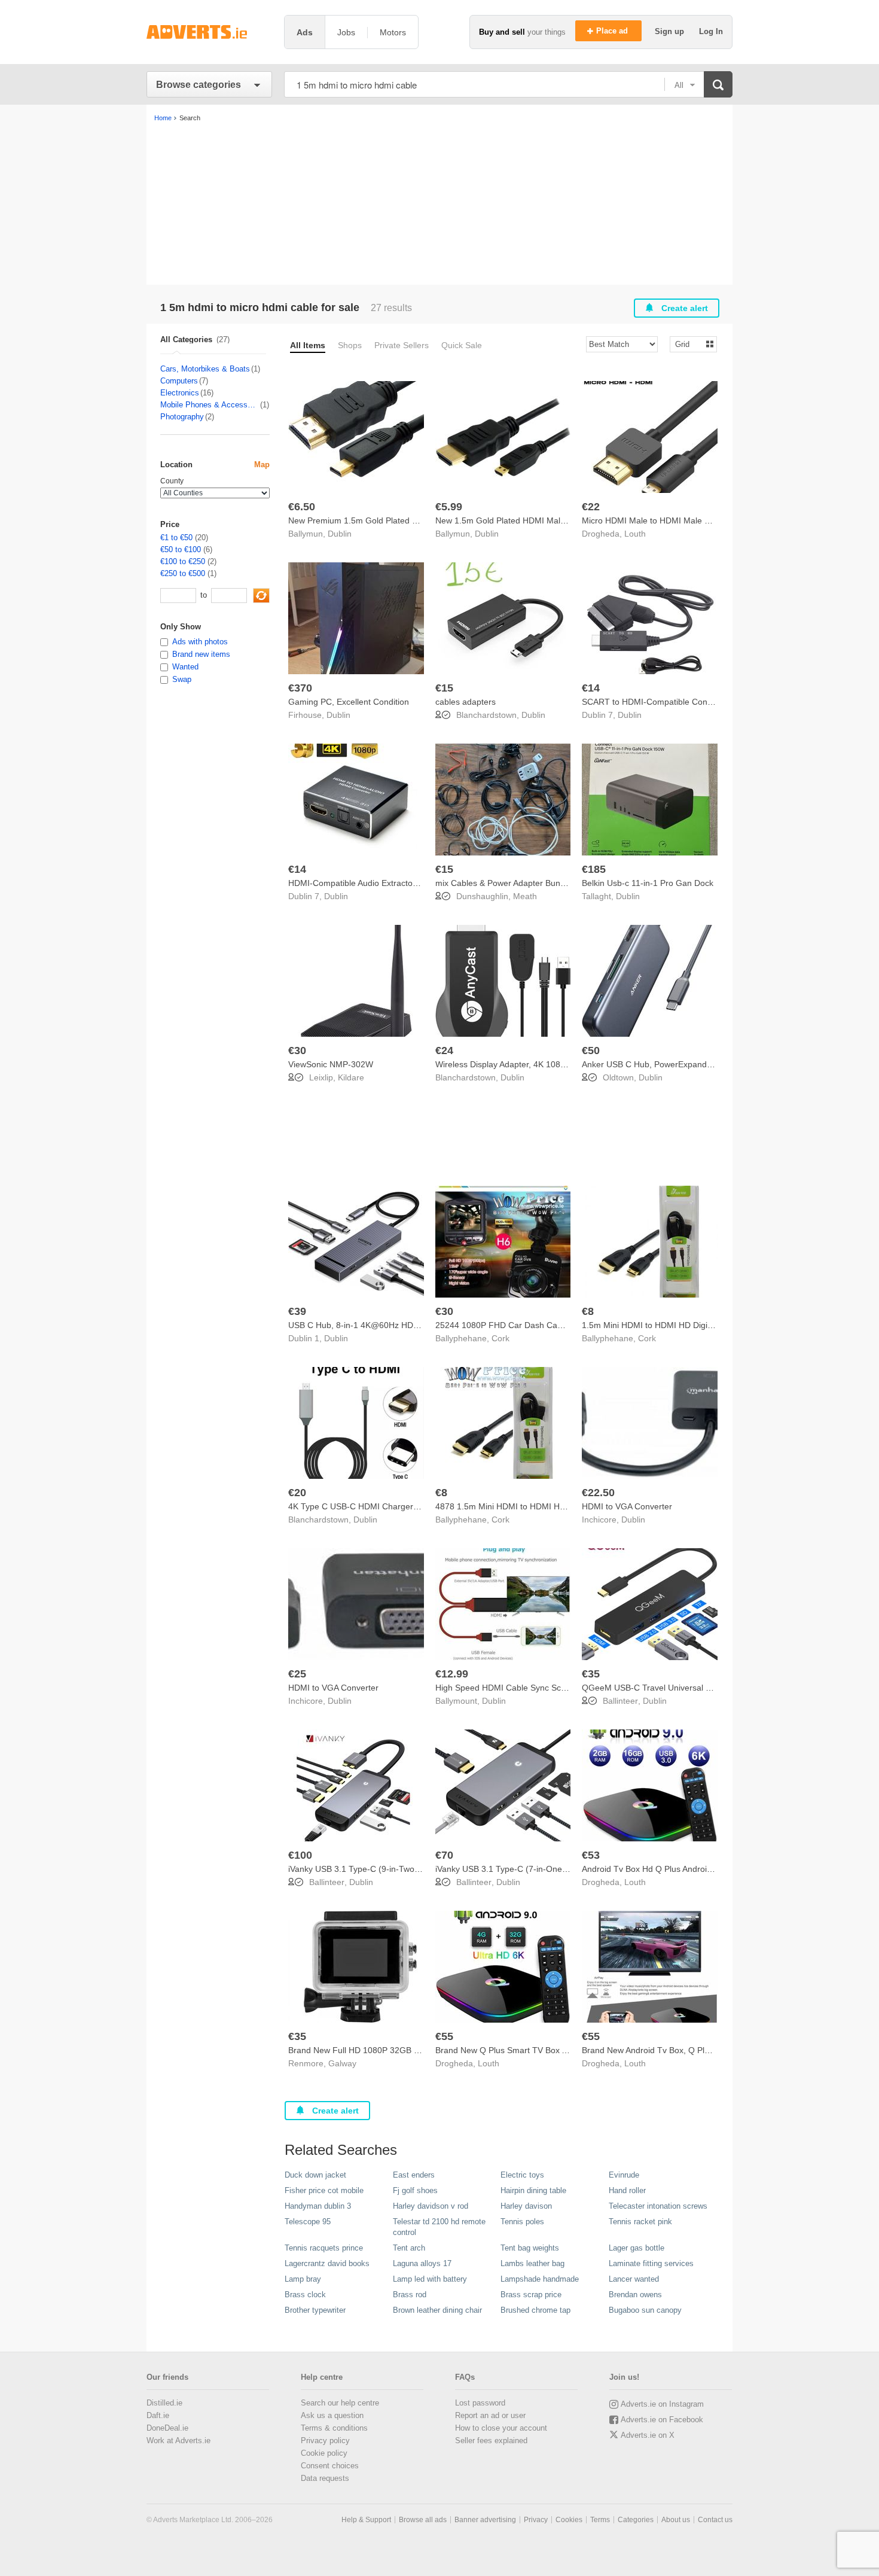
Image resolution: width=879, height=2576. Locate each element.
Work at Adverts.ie (178, 2440)
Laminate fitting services (651, 2263)
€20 (297, 1493)
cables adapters (466, 702)
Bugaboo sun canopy (645, 2310)
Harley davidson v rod (431, 2206)
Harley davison (526, 2206)
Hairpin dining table (533, 2190)
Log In (711, 31)
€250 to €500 (183, 573)
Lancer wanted (634, 2279)
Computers (179, 381)
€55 (444, 2036)
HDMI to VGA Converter (627, 1506)
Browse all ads (423, 2520)
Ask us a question (332, 2415)
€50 (591, 1051)
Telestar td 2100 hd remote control (439, 2227)
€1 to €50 (176, 538)
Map (262, 465)
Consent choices (330, 2466)
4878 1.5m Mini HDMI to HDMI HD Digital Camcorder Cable (548, 1506)
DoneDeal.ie (167, 2428)
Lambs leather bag (532, 2263)
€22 (591, 507)
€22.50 (598, 1493)
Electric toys (522, 2175)
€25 (297, 1674)
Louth (635, 534)
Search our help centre (340, 2403)
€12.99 (452, 1674)
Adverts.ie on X (648, 2435)
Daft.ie (158, 2415)
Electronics (180, 393)
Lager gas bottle (637, 2248)
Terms (600, 2520)
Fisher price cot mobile (324, 2190)
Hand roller (627, 2190)
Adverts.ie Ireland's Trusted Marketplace (209, 32)
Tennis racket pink (640, 2222)
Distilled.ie (164, 2403)
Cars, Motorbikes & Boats (205, 369)
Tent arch (409, 2248)
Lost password (480, 2403)
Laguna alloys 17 (422, 2263)
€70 (444, 1855)
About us (676, 2520)
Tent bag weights (530, 2248)
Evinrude (624, 2175)
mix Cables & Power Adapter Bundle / (506, 883)
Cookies (569, 2520)
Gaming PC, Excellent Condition (349, 702)
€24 (444, 1051)
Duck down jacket (315, 2175)
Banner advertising (485, 2520)
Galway (342, 2063)
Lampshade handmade (540, 2279)
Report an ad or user (490, 2415)
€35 (591, 1674)
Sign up (671, 31)
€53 (591, 1855)
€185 (594, 869)
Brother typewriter (315, 2310)
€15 (444, 688)
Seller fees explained (491, 2440)
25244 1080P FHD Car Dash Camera (506, 1325)
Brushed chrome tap (535, 2310)
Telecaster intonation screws (658, 2206)
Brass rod (410, 2295)
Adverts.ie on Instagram (662, 2404)
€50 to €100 (181, 549)
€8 (588, 1311)
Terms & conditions (334, 2428)
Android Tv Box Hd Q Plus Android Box (655, 1869)
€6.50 (302, 507)
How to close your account (501, 2428)
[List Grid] (689, 344)
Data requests (325, 2478)
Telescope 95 (308, 2222)
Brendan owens (635, 2295)
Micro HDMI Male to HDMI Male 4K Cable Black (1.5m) (686, 520)
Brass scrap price (531, 2295)
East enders (414, 2175)
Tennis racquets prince (324, 2248)
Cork (500, 1338)
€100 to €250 (183, 561)
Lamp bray (303, 2279)
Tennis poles (522, 2222)
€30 (297, 1051)
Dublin (340, 534)
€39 (297, 1311)
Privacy (536, 2520)
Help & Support (366, 2520)
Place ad (613, 31)
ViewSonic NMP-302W (331, 1064)
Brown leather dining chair (437, 2310)
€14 (591, 688)
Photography (182, 417)
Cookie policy (324, 2453)
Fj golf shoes (415, 2190)
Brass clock (305, 2295)
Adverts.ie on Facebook (662, 2420)
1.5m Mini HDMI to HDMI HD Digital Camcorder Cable (684, 1325)
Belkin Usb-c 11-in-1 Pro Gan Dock (648, 883)
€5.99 (449, 507)
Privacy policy (325, 2440)
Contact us (715, 2520)
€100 (300, 1855)
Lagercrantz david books (327, 2263)
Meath (525, 896)
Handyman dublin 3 (318, 2206)
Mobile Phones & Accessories (210, 405)
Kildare (351, 1077)
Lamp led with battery (430, 2279)
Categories (636, 2520)
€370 (300, 688)
